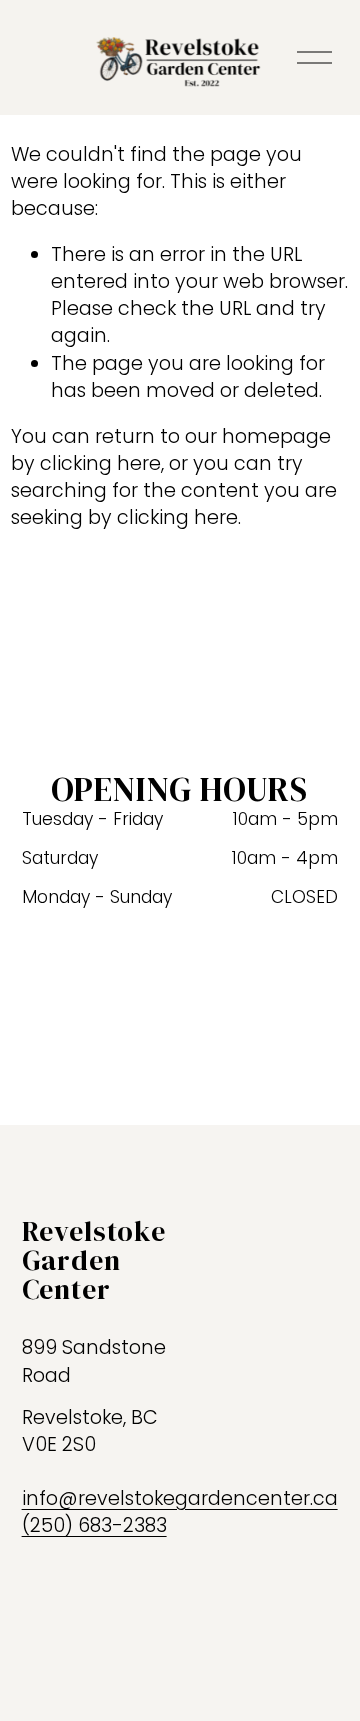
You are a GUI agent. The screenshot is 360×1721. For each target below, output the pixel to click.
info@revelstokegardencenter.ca (180, 1498)
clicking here (100, 463)
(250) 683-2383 (94, 1525)
